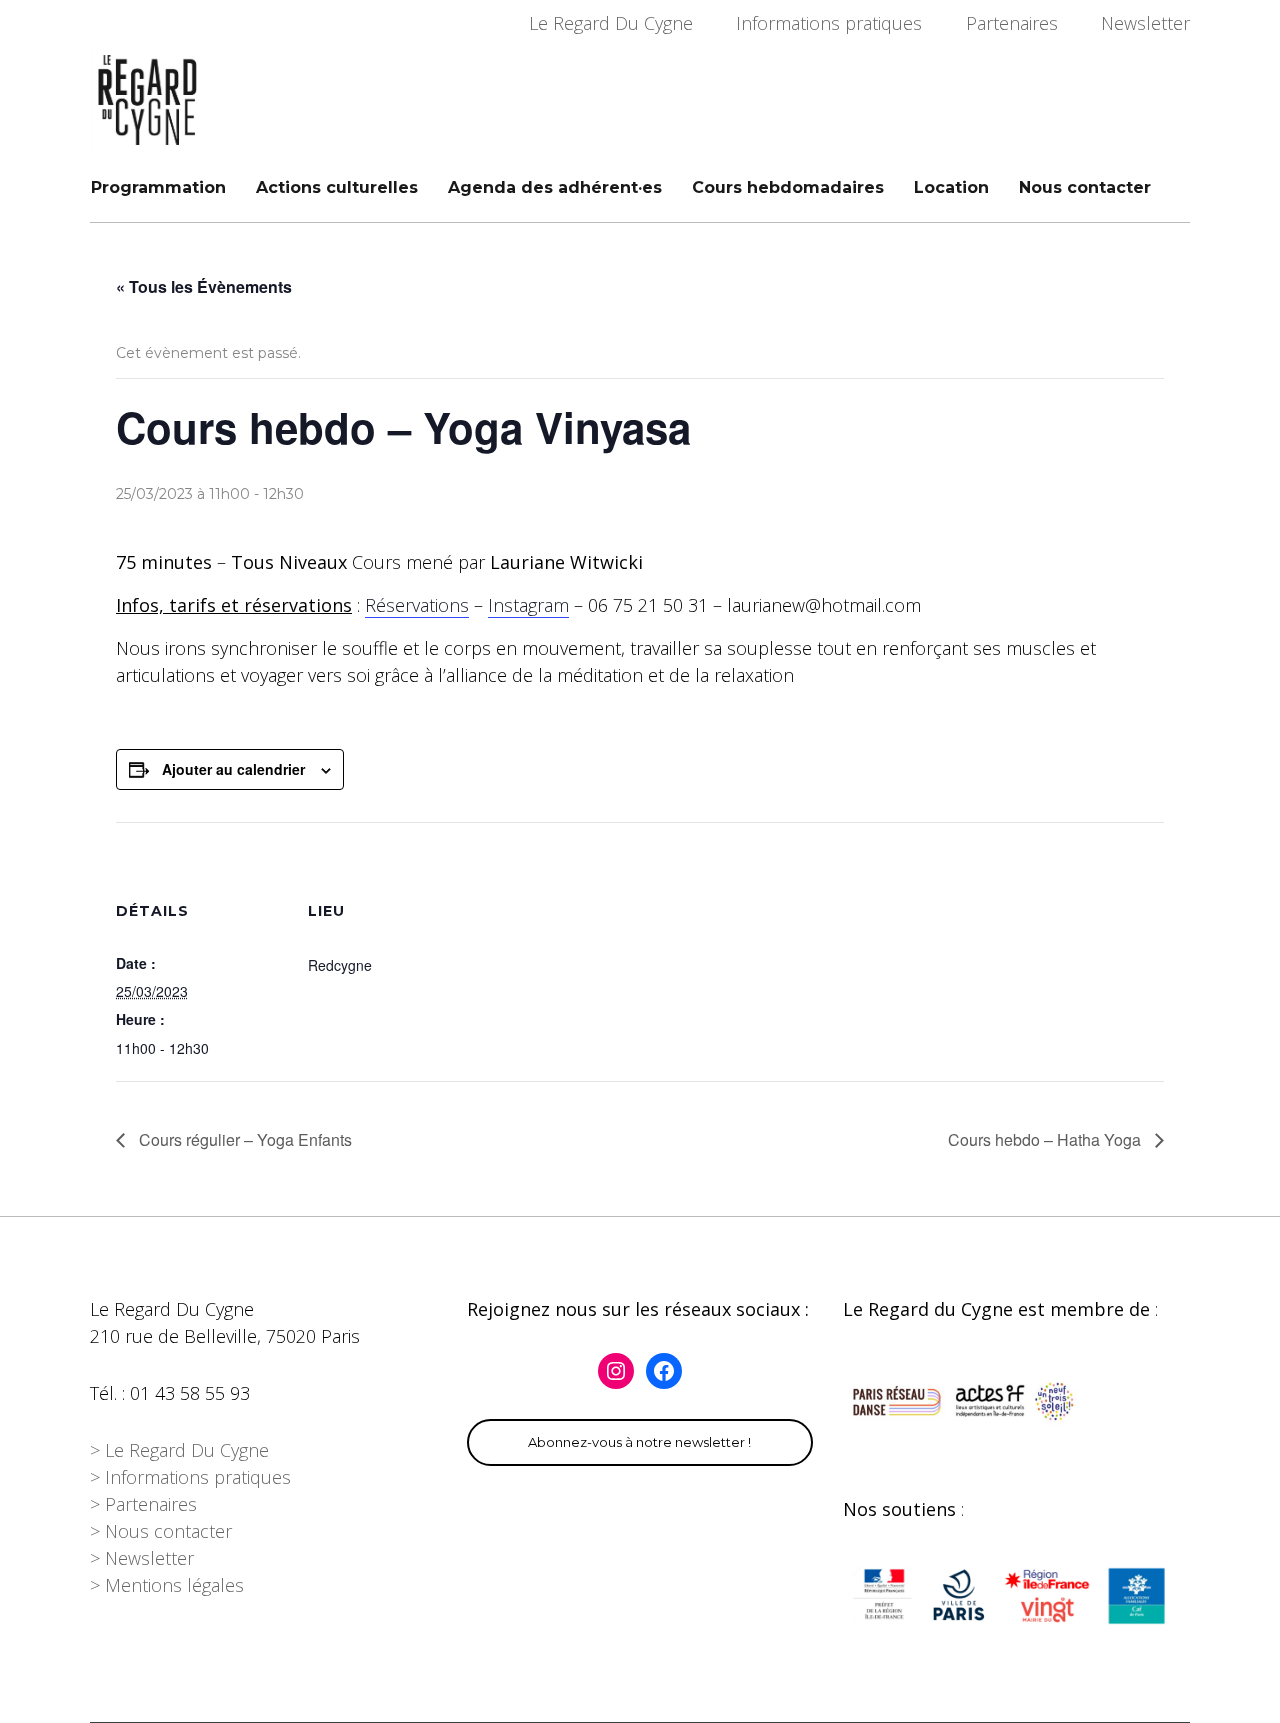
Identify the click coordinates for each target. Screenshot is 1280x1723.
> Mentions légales (167, 1585)
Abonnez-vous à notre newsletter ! (639, 1442)
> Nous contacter (161, 1531)
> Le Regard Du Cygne (179, 1450)
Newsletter (1145, 23)
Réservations (417, 605)
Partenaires (1012, 23)
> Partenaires (143, 1504)
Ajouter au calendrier (233, 769)
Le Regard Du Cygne (611, 23)
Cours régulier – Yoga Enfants (243, 1139)
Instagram (528, 605)
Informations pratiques (829, 23)
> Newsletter (142, 1558)
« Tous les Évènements (204, 286)
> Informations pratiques (190, 1477)
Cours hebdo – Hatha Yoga (1046, 1139)
